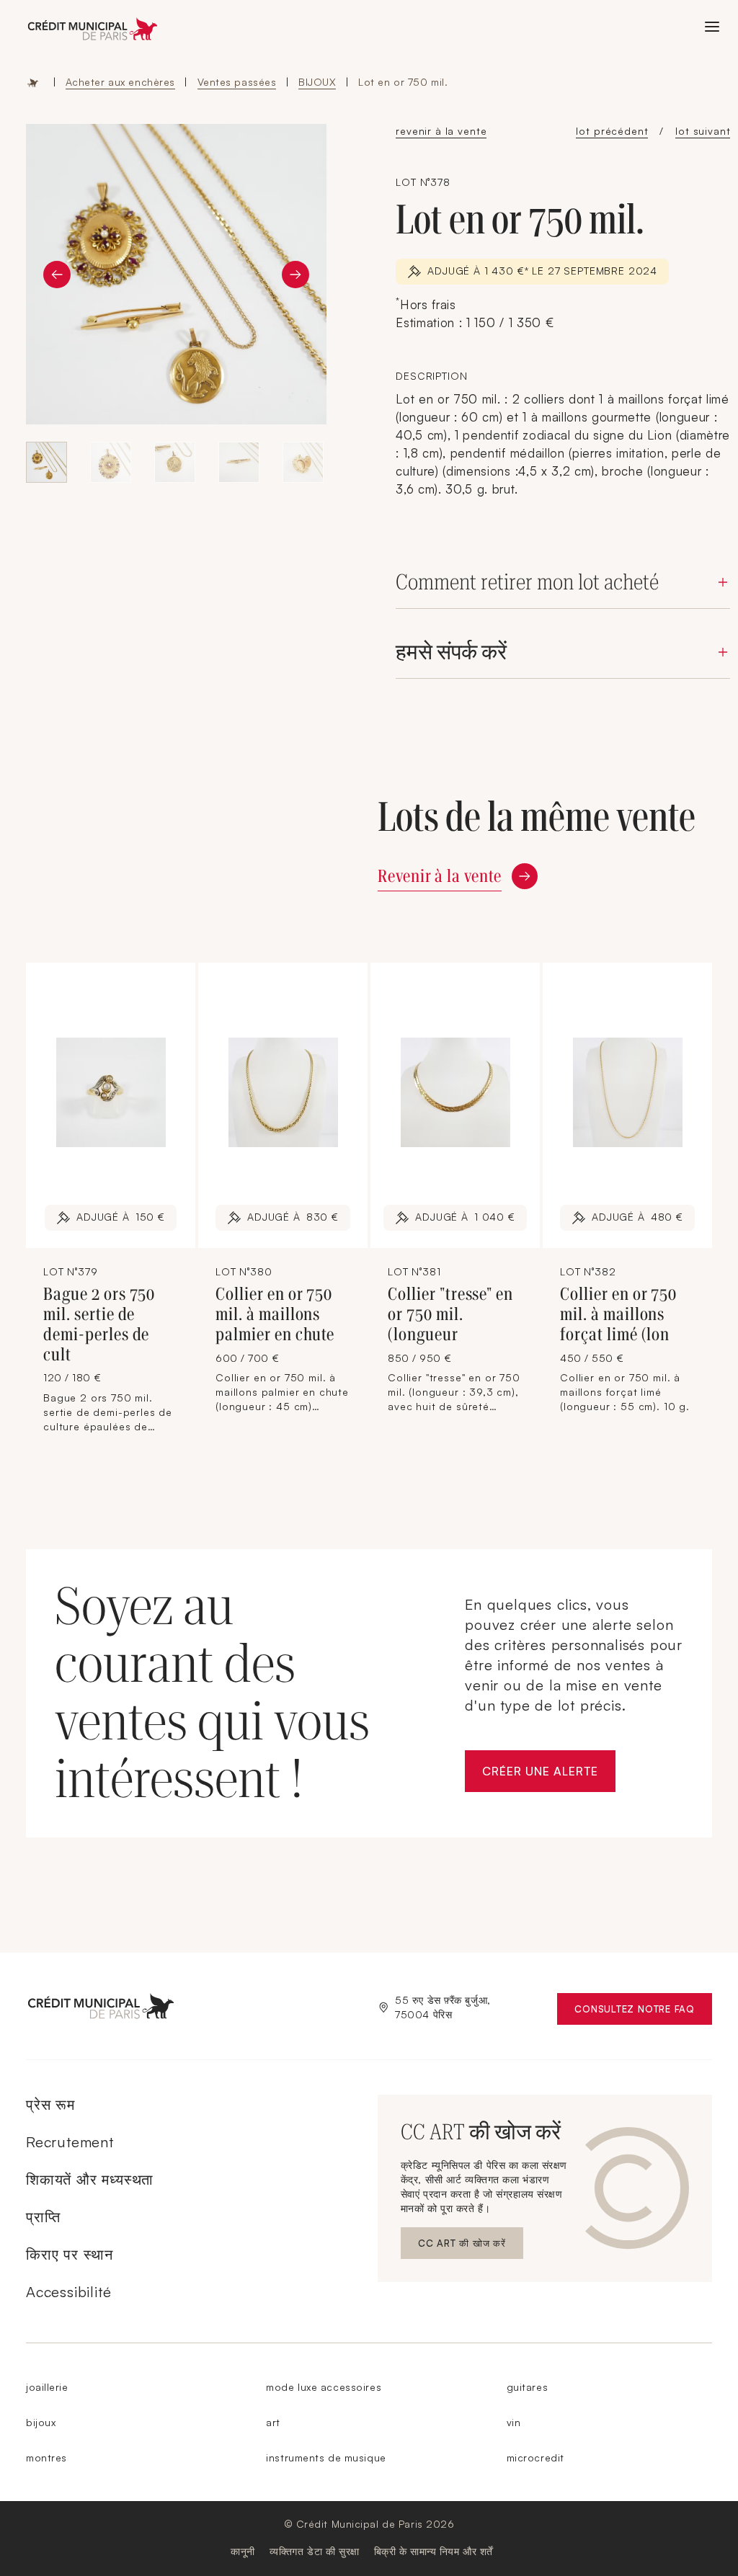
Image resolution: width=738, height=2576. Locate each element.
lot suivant (703, 131)
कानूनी (243, 2551)
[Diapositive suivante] (295, 275)
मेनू (712, 27)
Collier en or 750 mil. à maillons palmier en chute (275, 1314)
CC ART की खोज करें (462, 2246)
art (273, 2422)
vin (514, 2422)
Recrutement (70, 2142)
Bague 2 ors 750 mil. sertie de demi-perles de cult (99, 1324)
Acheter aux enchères (120, 82)
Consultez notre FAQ (643, 2012)
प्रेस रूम (50, 2104)
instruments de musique (326, 2457)
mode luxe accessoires (324, 2387)
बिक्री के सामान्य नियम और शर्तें (434, 2551)
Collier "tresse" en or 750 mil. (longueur (450, 1314)
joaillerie (47, 2387)
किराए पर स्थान (70, 2254)
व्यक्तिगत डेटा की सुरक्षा (315, 2551)
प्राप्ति (43, 2217)
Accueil (33, 82)
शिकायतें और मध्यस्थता (90, 2179)
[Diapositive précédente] (57, 275)
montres (46, 2457)
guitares (527, 2387)
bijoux (41, 2422)
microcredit (535, 2457)
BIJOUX (317, 82)
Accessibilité (68, 2292)
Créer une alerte (548, 1775)
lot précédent (612, 131)
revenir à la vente (441, 131)
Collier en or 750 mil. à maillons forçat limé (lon (618, 1314)
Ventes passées (237, 82)
